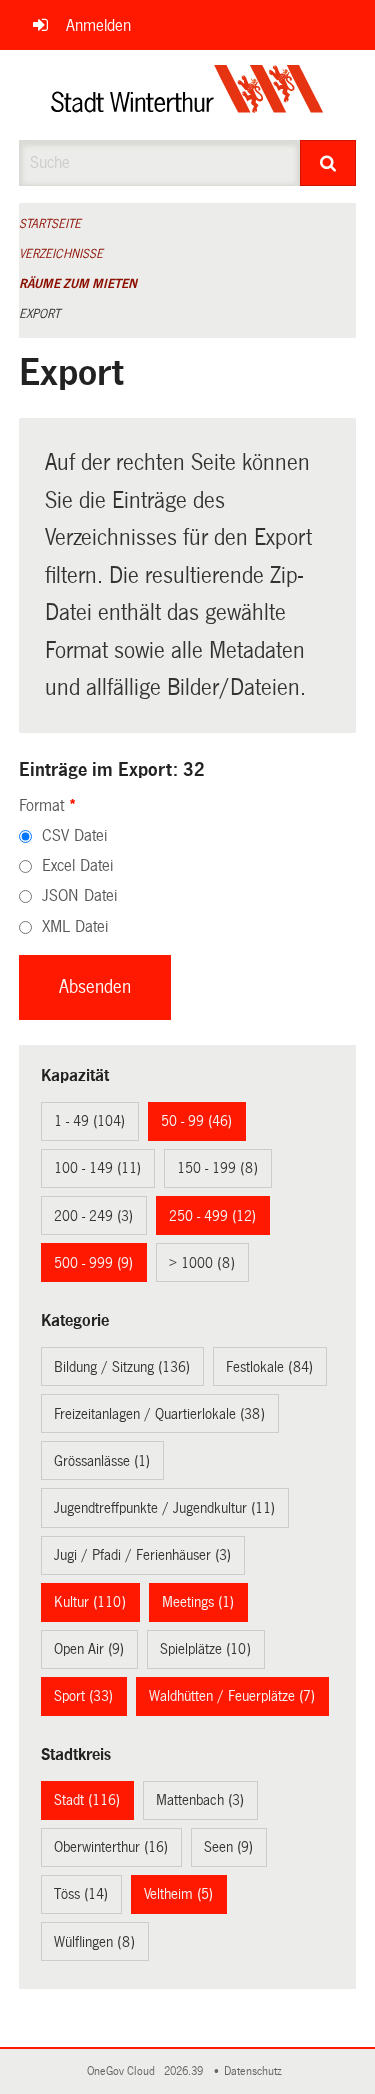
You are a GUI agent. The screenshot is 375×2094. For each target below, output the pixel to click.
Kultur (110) (90, 1602)
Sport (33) (83, 1696)
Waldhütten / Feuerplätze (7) (232, 1696)
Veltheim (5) (178, 1894)
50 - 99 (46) (196, 1121)
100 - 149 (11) (97, 1168)
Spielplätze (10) (205, 1649)
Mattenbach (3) (200, 1800)
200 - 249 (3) (93, 1216)
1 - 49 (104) (89, 1121)
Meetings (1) (198, 1602)
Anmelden (98, 25)
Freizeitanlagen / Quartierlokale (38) (159, 1414)
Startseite (50, 224)
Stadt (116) (87, 1800)
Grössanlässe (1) (102, 1461)
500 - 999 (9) (93, 1263)
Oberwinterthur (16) (111, 1847)
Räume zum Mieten (78, 284)
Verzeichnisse (61, 254)
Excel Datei (77, 865)
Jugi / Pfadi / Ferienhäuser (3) (142, 1555)
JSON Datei (79, 895)
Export (39, 314)
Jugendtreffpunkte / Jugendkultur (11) (164, 1508)
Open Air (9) (89, 1649)
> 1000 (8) (202, 1263)
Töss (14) (81, 1894)
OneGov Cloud (124, 2071)
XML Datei (75, 926)
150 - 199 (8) (217, 1168)
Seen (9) (228, 1847)
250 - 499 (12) (212, 1216)
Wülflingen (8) (94, 1942)
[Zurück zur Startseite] (187, 95)
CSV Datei (74, 835)
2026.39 (185, 2071)
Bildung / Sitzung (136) (122, 1367)
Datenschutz (256, 2071)
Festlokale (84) (269, 1367)
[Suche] (328, 163)
